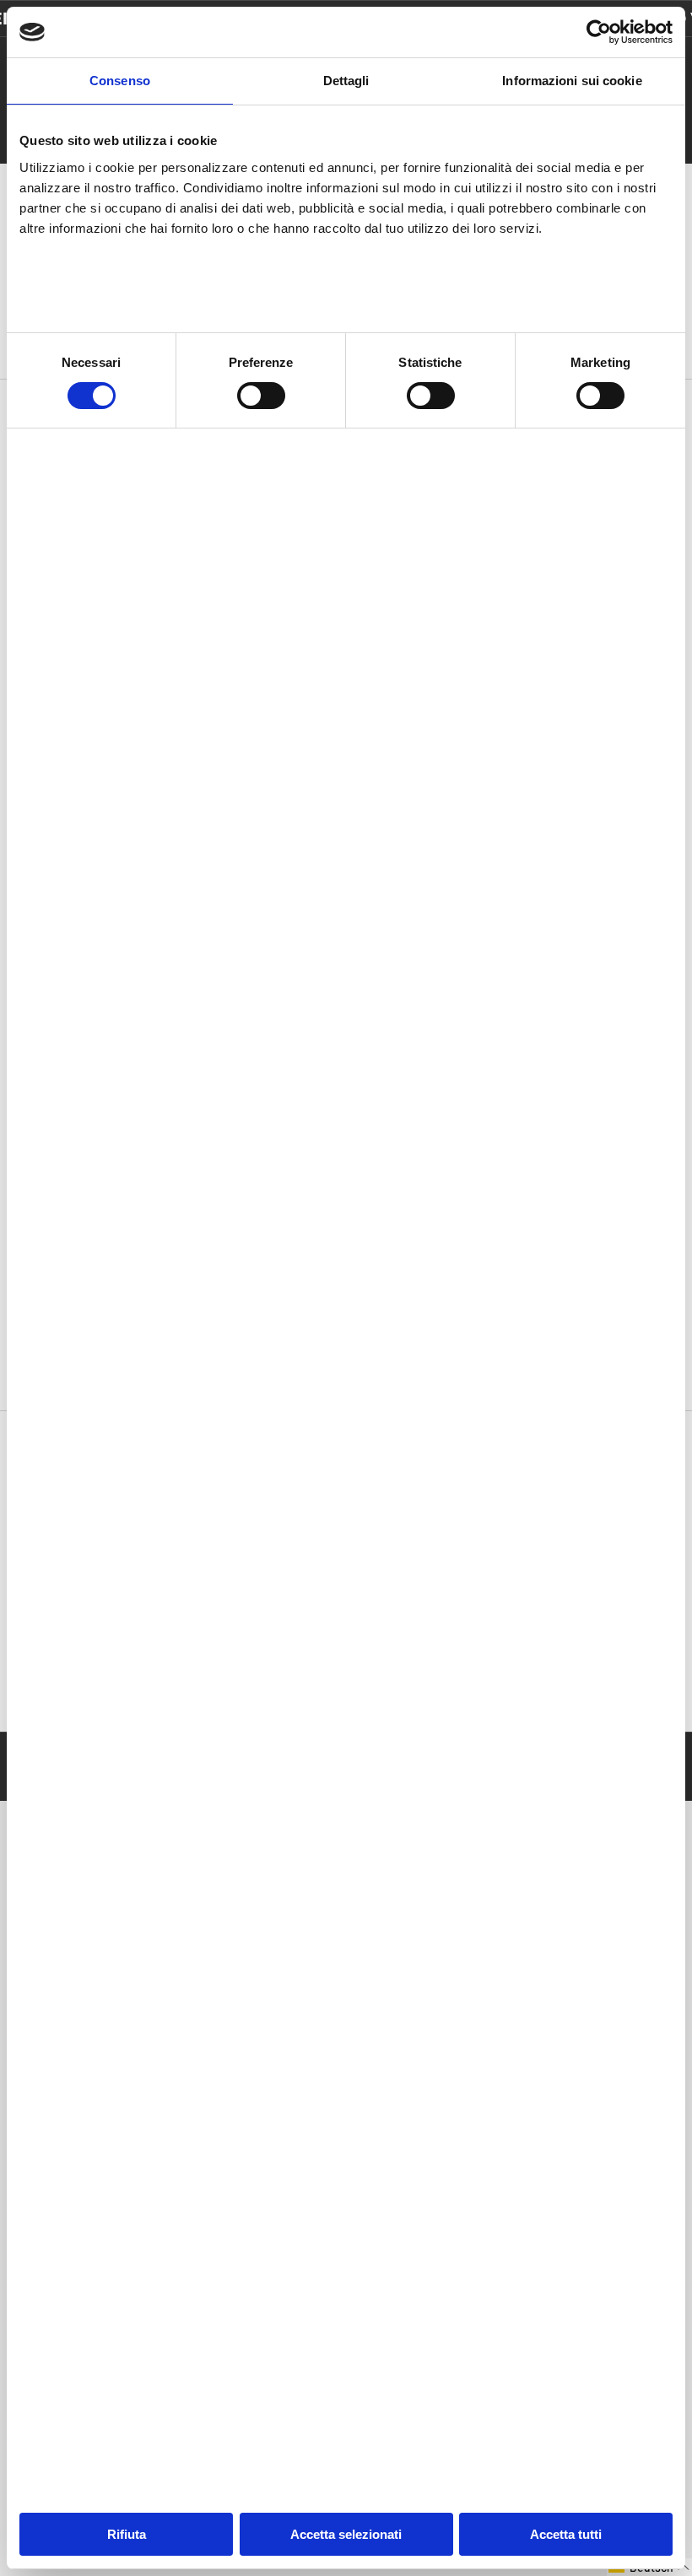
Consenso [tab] (120, 81)
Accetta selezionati (346, 2534)
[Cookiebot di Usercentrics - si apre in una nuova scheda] (599, 32)
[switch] (261, 396)
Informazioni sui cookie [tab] (572, 81)
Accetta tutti (566, 2534)
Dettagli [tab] (346, 81)
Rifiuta (127, 2534)
